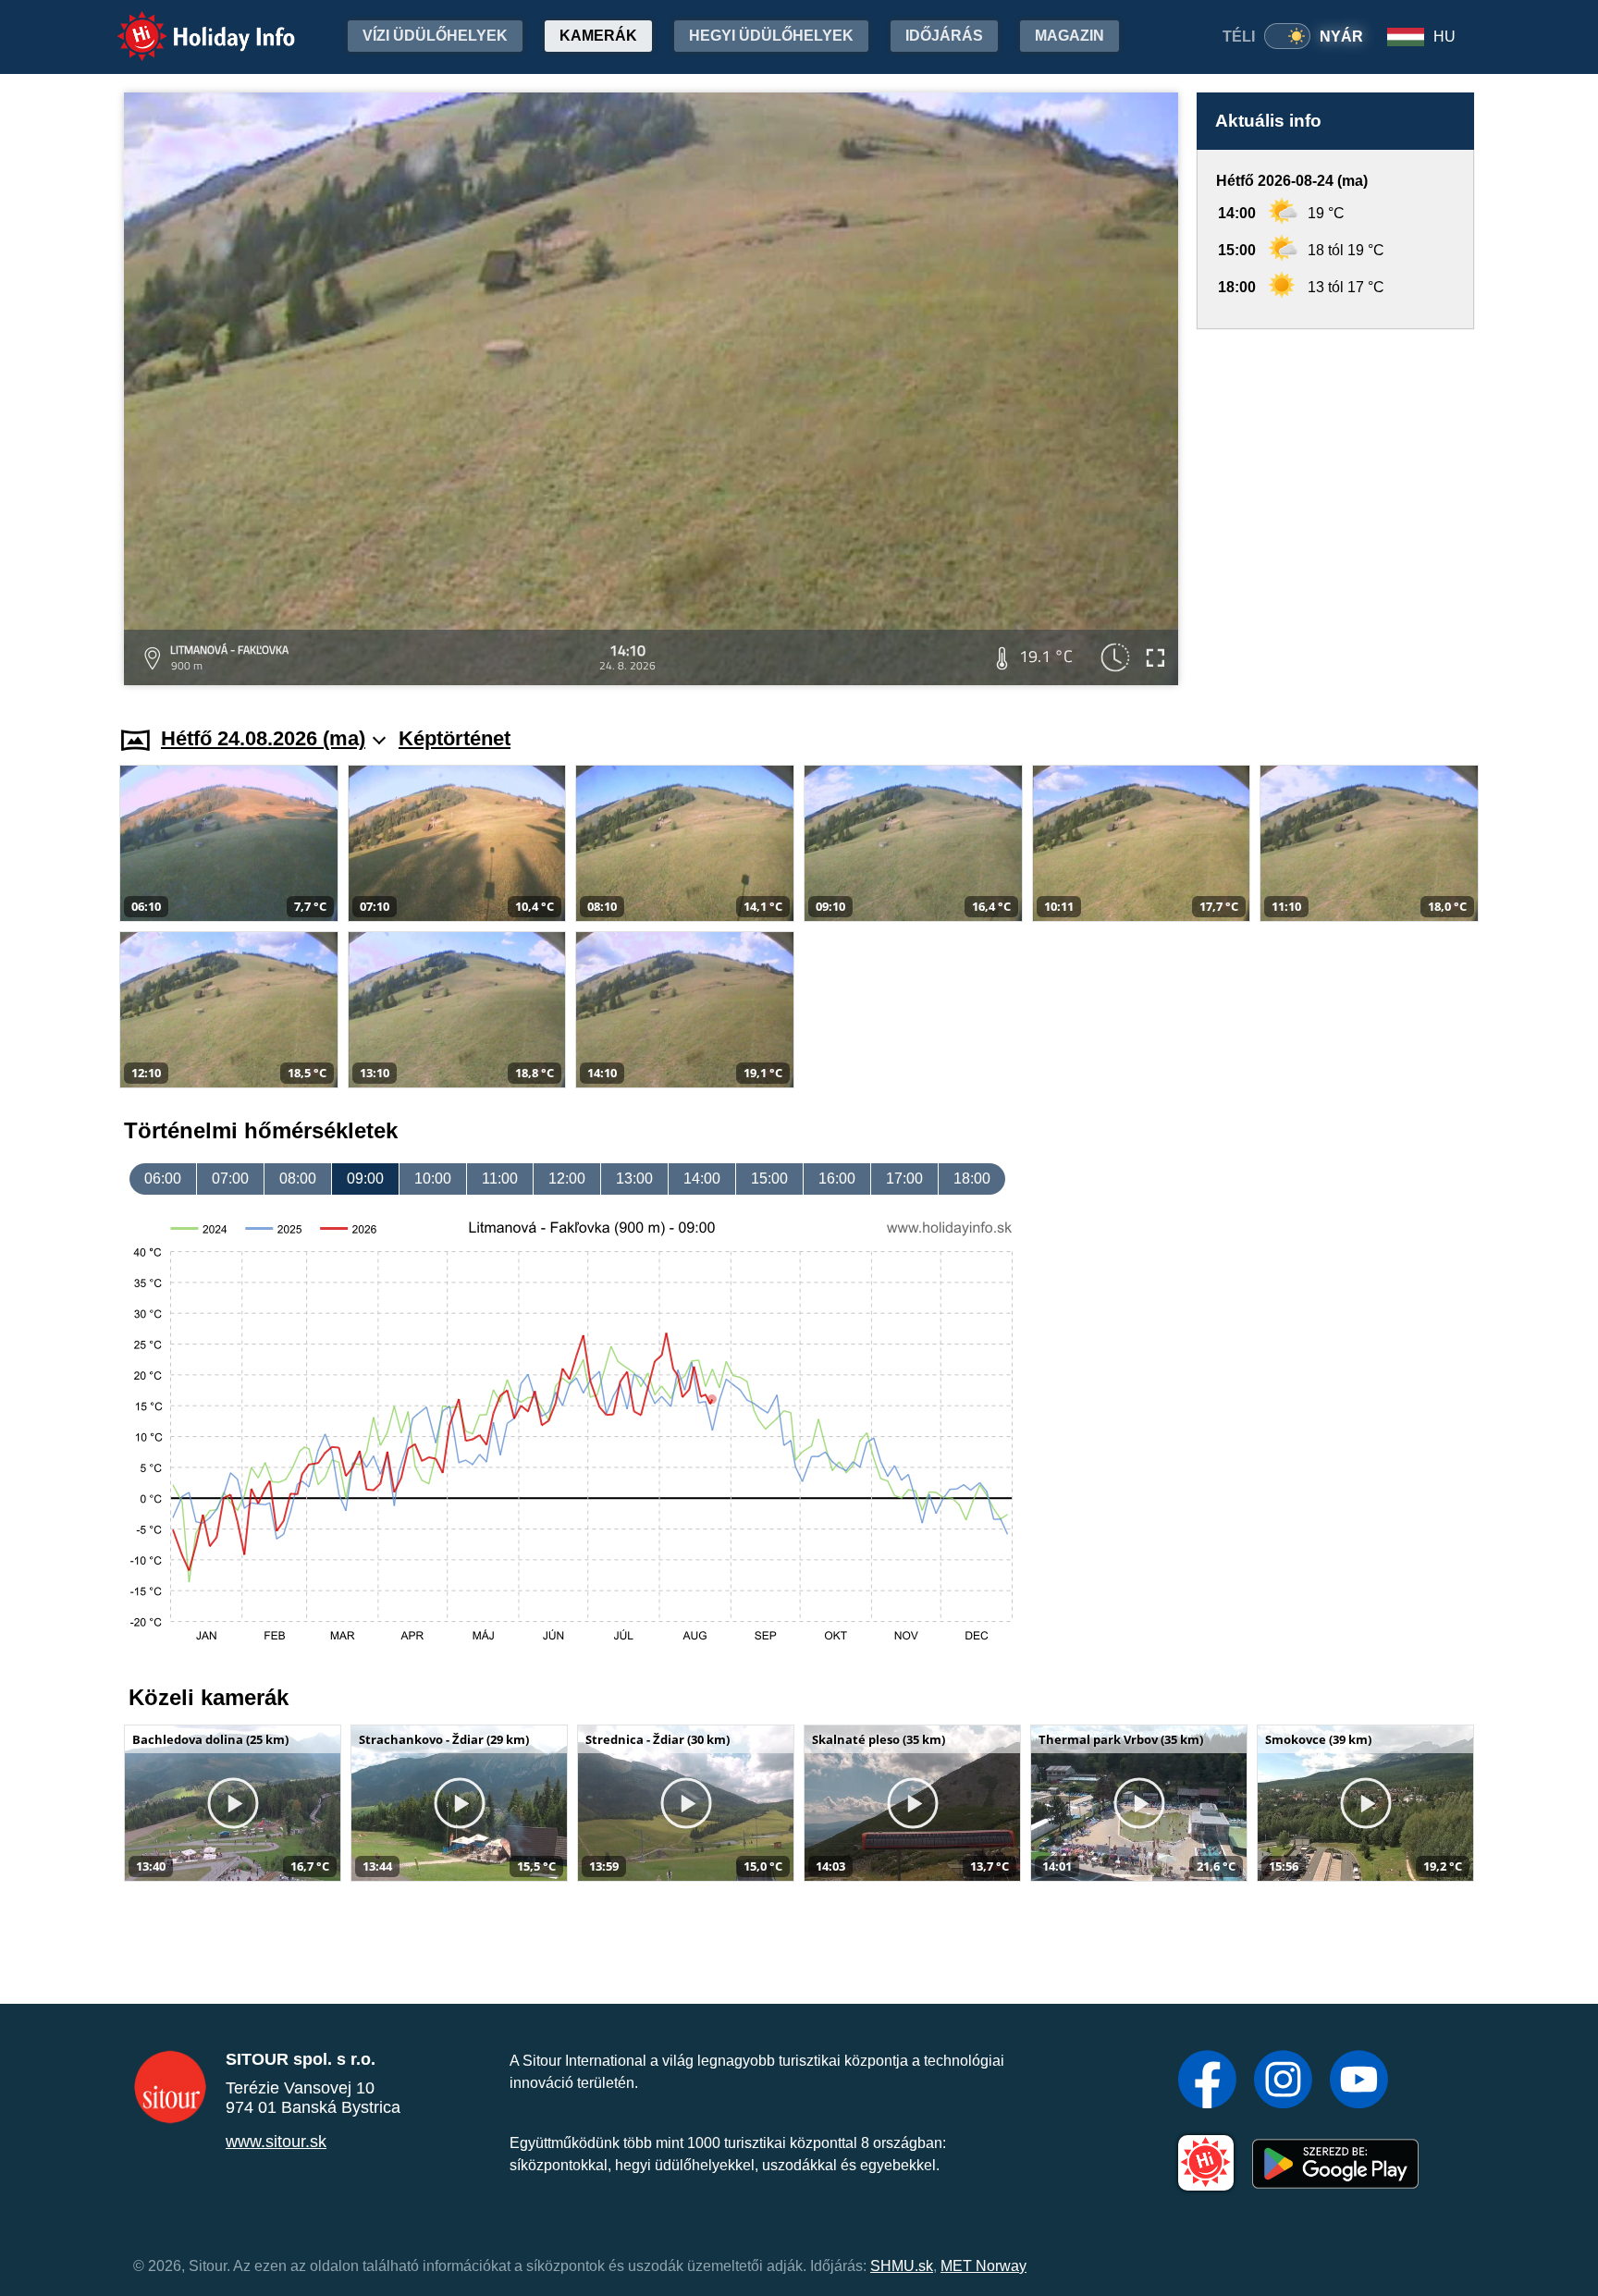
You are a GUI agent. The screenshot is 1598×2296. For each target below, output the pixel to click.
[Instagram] (1283, 2081)
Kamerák (598, 36)
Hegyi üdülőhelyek (771, 36)
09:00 (365, 1179)
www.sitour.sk (276, 2142)
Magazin (1069, 36)
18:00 (972, 1179)
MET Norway (983, 2266)
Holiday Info (189, 24)
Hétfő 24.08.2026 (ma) (263, 738)
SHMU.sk (902, 2266)
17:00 (904, 1179)
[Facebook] (1207, 2081)
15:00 (769, 1179)
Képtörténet (455, 738)
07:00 (230, 1179)
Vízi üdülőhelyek (435, 36)
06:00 (163, 1179)
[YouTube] (1359, 2081)
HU (1444, 37)
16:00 (837, 1179)
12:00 (567, 1179)
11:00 (500, 1179)
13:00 (634, 1179)
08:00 (298, 1179)
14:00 (702, 1179)
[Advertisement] (1335, 510)
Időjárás (944, 36)
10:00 (433, 1179)
